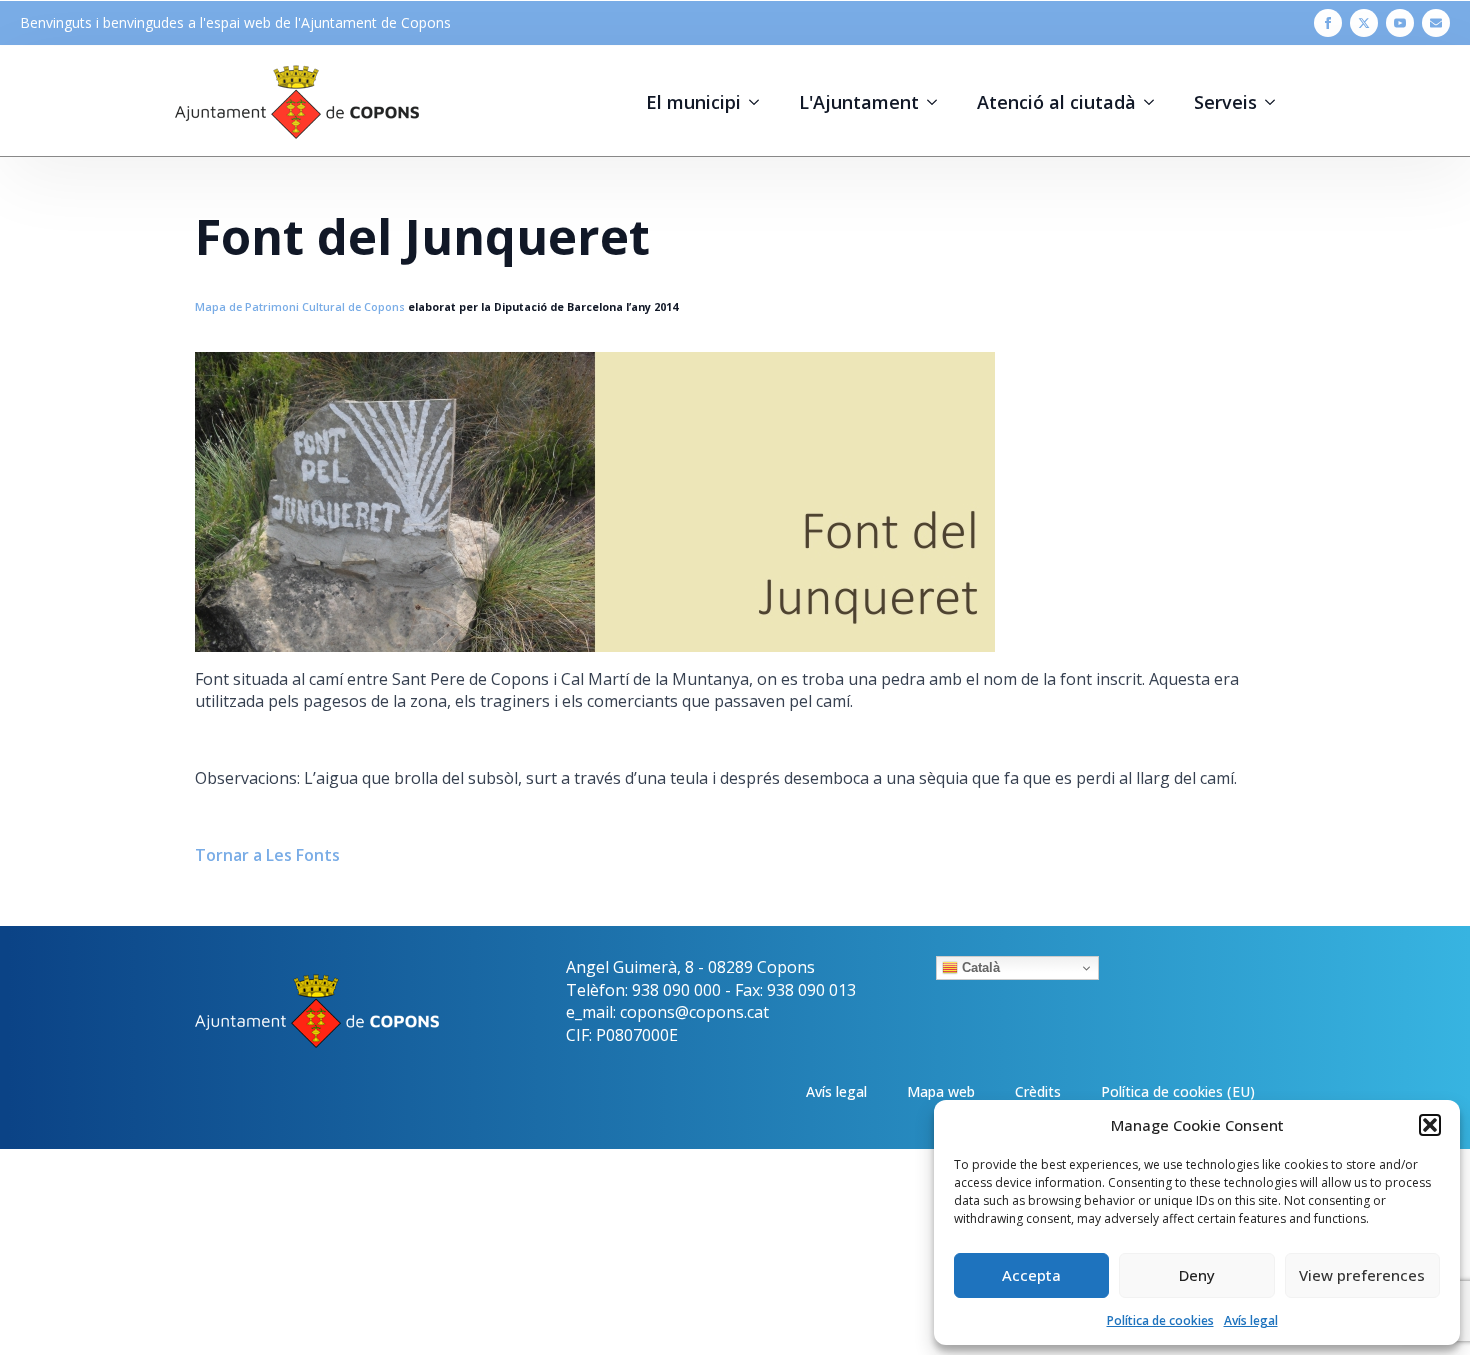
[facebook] (1328, 23)
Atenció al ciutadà (1056, 102)
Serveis (1225, 102)
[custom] (1436, 23)
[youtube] (1400, 23)
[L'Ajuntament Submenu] (938, 102)
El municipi (693, 102)
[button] (1430, 1125)
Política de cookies (1160, 1320)
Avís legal (1251, 1320)
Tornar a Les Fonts (267, 855)
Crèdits (1038, 1091)
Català (979, 967)
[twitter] (1364, 23)
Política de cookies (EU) (1178, 1091)
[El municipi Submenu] (760, 102)
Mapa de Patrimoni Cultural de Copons (300, 307)
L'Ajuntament (859, 102)
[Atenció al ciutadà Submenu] (1155, 102)
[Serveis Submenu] (1276, 102)
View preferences (1362, 1275)
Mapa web (941, 1091)
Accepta (1031, 1275)
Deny (1197, 1275)
